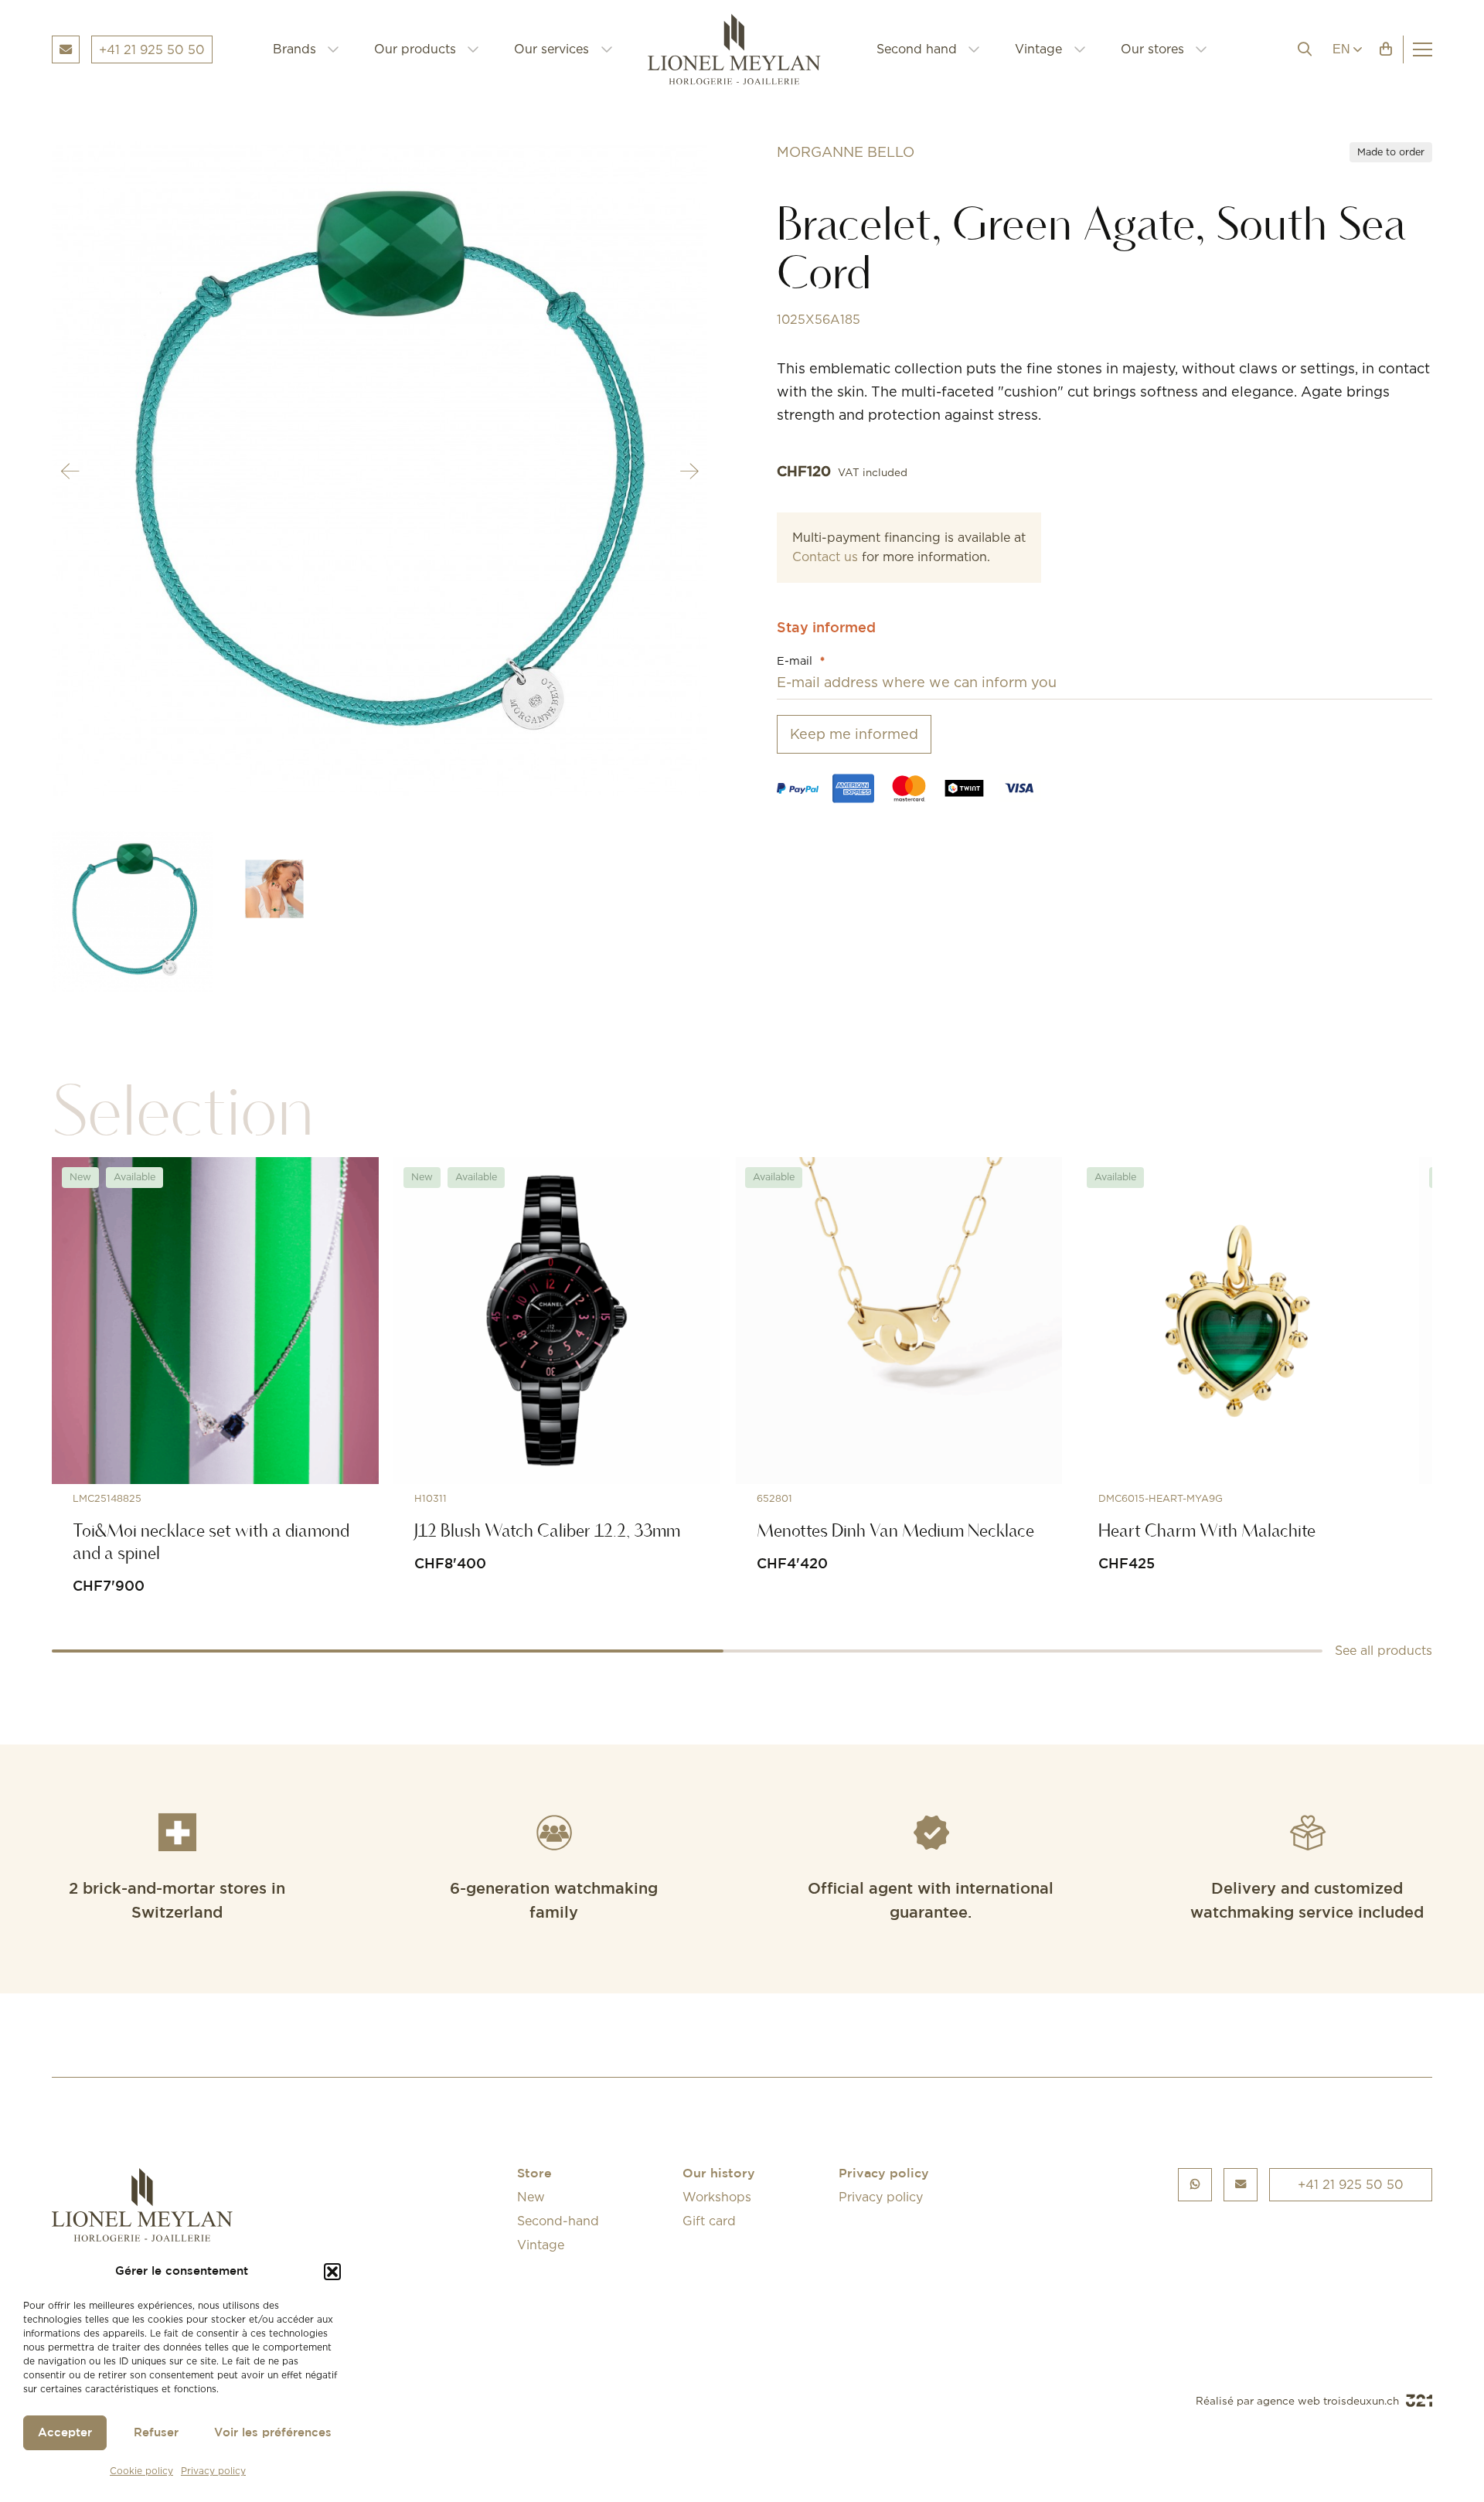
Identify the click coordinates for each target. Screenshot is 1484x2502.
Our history (719, 2174)
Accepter (65, 2433)
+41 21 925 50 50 (1351, 2184)
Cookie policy (141, 2471)
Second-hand (558, 2221)
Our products (415, 49)
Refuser (156, 2433)
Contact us (825, 557)
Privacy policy (213, 2471)
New (531, 2197)
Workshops (717, 2197)
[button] (332, 2272)
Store (534, 2174)
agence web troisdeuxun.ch (1329, 2401)
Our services (551, 49)
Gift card (709, 2221)
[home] (745, 49)
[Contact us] (1241, 2185)
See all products (1384, 1650)
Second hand (917, 49)
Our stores (1152, 49)
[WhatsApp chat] (1195, 2185)
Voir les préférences (273, 2433)
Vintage (1038, 49)
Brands (294, 49)
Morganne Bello (846, 152)
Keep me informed (854, 734)
